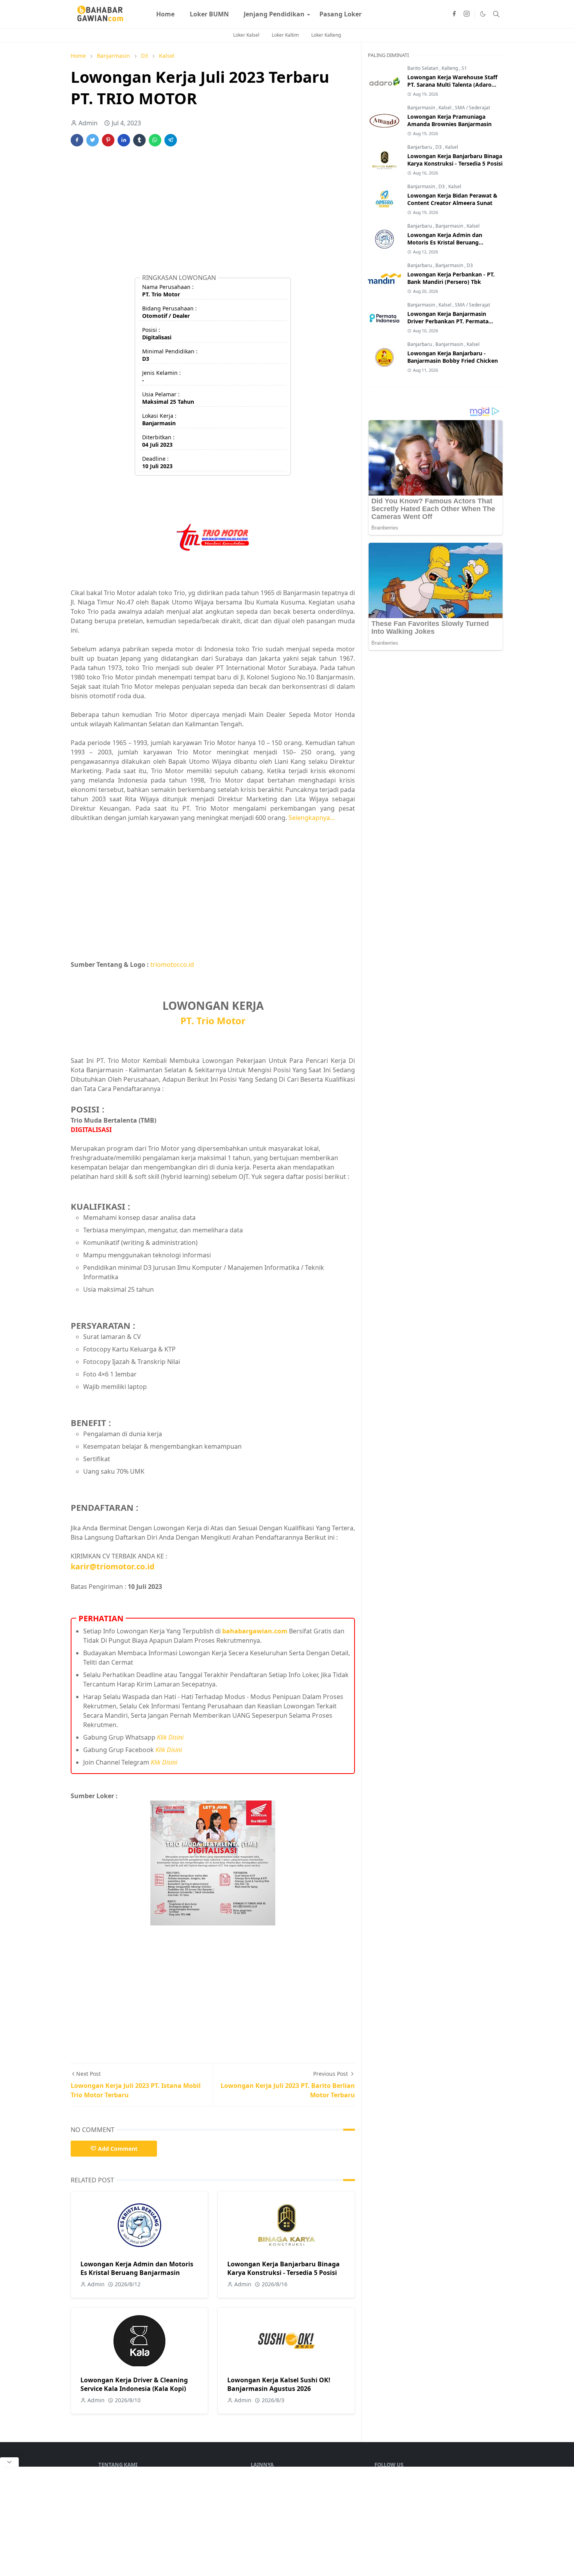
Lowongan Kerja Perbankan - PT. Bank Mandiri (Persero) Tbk (451, 278)
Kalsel (446, 108)
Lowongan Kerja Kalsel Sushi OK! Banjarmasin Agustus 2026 (279, 2384)
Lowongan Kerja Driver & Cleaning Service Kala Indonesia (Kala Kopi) (134, 2384)
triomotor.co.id (172, 964)
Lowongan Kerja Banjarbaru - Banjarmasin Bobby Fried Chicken (453, 357)
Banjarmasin (422, 108)
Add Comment (118, 2149)
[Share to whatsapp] (155, 140)
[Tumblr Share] (139, 140)
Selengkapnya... (312, 818)
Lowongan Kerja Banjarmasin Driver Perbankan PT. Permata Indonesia (448, 321)
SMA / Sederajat (472, 108)
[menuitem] (165, 14)
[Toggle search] (496, 14)
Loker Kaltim (285, 35)
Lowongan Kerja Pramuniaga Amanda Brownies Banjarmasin (449, 120)
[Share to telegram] (171, 140)
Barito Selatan (423, 68)
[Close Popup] (9, 2462)
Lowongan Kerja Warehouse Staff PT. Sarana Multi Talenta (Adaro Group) (452, 85)
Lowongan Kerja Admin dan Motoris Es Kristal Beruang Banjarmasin (137, 2268)
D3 (439, 147)
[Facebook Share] (77, 140)
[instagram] (467, 14)
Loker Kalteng (326, 35)
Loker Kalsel (246, 35)
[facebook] (454, 14)
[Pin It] (108, 140)
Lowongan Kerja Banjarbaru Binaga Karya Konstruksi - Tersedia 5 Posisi (283, 2268)
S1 (464, 68)
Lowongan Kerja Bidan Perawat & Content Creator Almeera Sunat (452, 199)
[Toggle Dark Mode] (483, 14)
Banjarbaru (420, 147)
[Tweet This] (93, 140)
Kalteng (450, 68)
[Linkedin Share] (124, 140)
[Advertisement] (213, 214)
